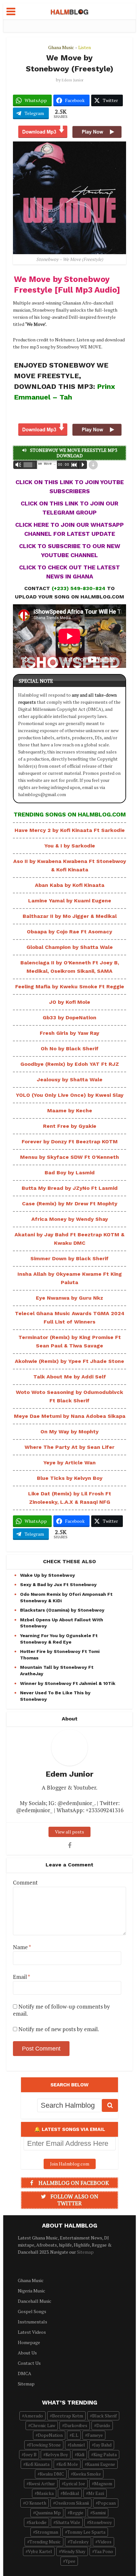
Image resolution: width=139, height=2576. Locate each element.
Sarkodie (38, 2522)
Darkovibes (76, 2425)
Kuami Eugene (101, 2464)
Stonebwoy (101, 2522)
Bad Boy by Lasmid (70, 1173)
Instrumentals (32, 2322)
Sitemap (85, 2252)
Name (22, 1947)
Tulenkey (79, 2542)
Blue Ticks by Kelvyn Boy (70, 1478)
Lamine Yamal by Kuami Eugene (70, 901)
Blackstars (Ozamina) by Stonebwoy (62, 1610)
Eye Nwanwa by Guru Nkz (69, 1298)
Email (21, 1977)
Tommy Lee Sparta (86, 2532)
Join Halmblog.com (70, 2164)
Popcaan (107, 2503)
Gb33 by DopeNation (69, 1018)
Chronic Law (43, 2425)
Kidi (81, 2454)
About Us (27, 2353)
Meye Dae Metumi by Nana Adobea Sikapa (70, 1416)
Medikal (71, 2493)
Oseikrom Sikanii (72, 2503)
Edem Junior (73, 80)
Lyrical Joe (75, 2483)
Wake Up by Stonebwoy (48, 1575)
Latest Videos (32, 2332)
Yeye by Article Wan (69, 1463)
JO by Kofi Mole (70, 1002)
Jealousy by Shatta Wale (70, 1080)
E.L (75, 2435)
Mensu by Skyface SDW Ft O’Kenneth (69, 1157)
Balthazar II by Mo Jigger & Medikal (70, 916)
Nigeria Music (32, 2291)
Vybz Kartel (40, 2551)
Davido (103, 2425)
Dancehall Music (35, 2301)
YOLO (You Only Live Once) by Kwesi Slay (70, 1095)
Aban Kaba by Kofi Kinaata (70, 885)
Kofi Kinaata (37, 2464)
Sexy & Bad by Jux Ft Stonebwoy (58, 1584)
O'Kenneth (36, 2503)
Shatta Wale (68, 2522)
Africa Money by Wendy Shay (70, 1219)
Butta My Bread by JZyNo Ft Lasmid (70, 1188)
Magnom (103, 2483)
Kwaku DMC (52, 2474)
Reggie (77, 2513)
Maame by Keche (70, 1111)
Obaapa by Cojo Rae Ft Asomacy (69, 932)
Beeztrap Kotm (68, 2416)
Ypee (70, 2561)
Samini (99, 2513)
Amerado (34, 2416)
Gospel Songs (32, 2311)
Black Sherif (104, 2416)
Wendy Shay (73, 2551)
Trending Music (45, 2542)
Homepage (29, 2342)
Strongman (47, 2532)
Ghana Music (61, 47)
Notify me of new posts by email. (59, 2029)
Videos (105, 2542)
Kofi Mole (68, 2464)
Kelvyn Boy (57, 2454)
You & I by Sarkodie (70, 846)
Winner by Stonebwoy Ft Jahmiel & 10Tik (68, 1683)
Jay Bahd (103, 2445)
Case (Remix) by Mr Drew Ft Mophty (70, 1204)
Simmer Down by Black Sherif (69, 1258)
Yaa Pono (104, 2551)
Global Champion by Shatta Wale (70, 947)
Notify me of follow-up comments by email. (61, 2010)
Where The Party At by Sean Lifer (69, 1447)
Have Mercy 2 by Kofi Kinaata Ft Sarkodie (70, 830)
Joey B (30, 2454)
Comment (25, 1883)
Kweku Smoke (87, 2474)
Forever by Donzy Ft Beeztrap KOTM (70, 1142)
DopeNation (50, 2435)
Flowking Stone (45, 2445)
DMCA (25, 2373)
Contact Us (29, 2363)
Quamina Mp (48, 2513)
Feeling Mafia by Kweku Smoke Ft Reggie (70, 987)
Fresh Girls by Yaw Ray (69, 1033)
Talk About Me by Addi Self (70, 1377)
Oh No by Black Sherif (70, 1049)
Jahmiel (77, 2445)
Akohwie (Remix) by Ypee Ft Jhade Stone (69, 1361)
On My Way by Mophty (69, 1432)
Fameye (95, 2435)
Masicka (45, 2493)
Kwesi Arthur (42, 2483)
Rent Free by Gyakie (70, 1126)
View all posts (69, 1832)
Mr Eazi (96, 2493)
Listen (85, 47)
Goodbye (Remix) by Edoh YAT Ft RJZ (70, 1064)
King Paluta (105, 2454)
